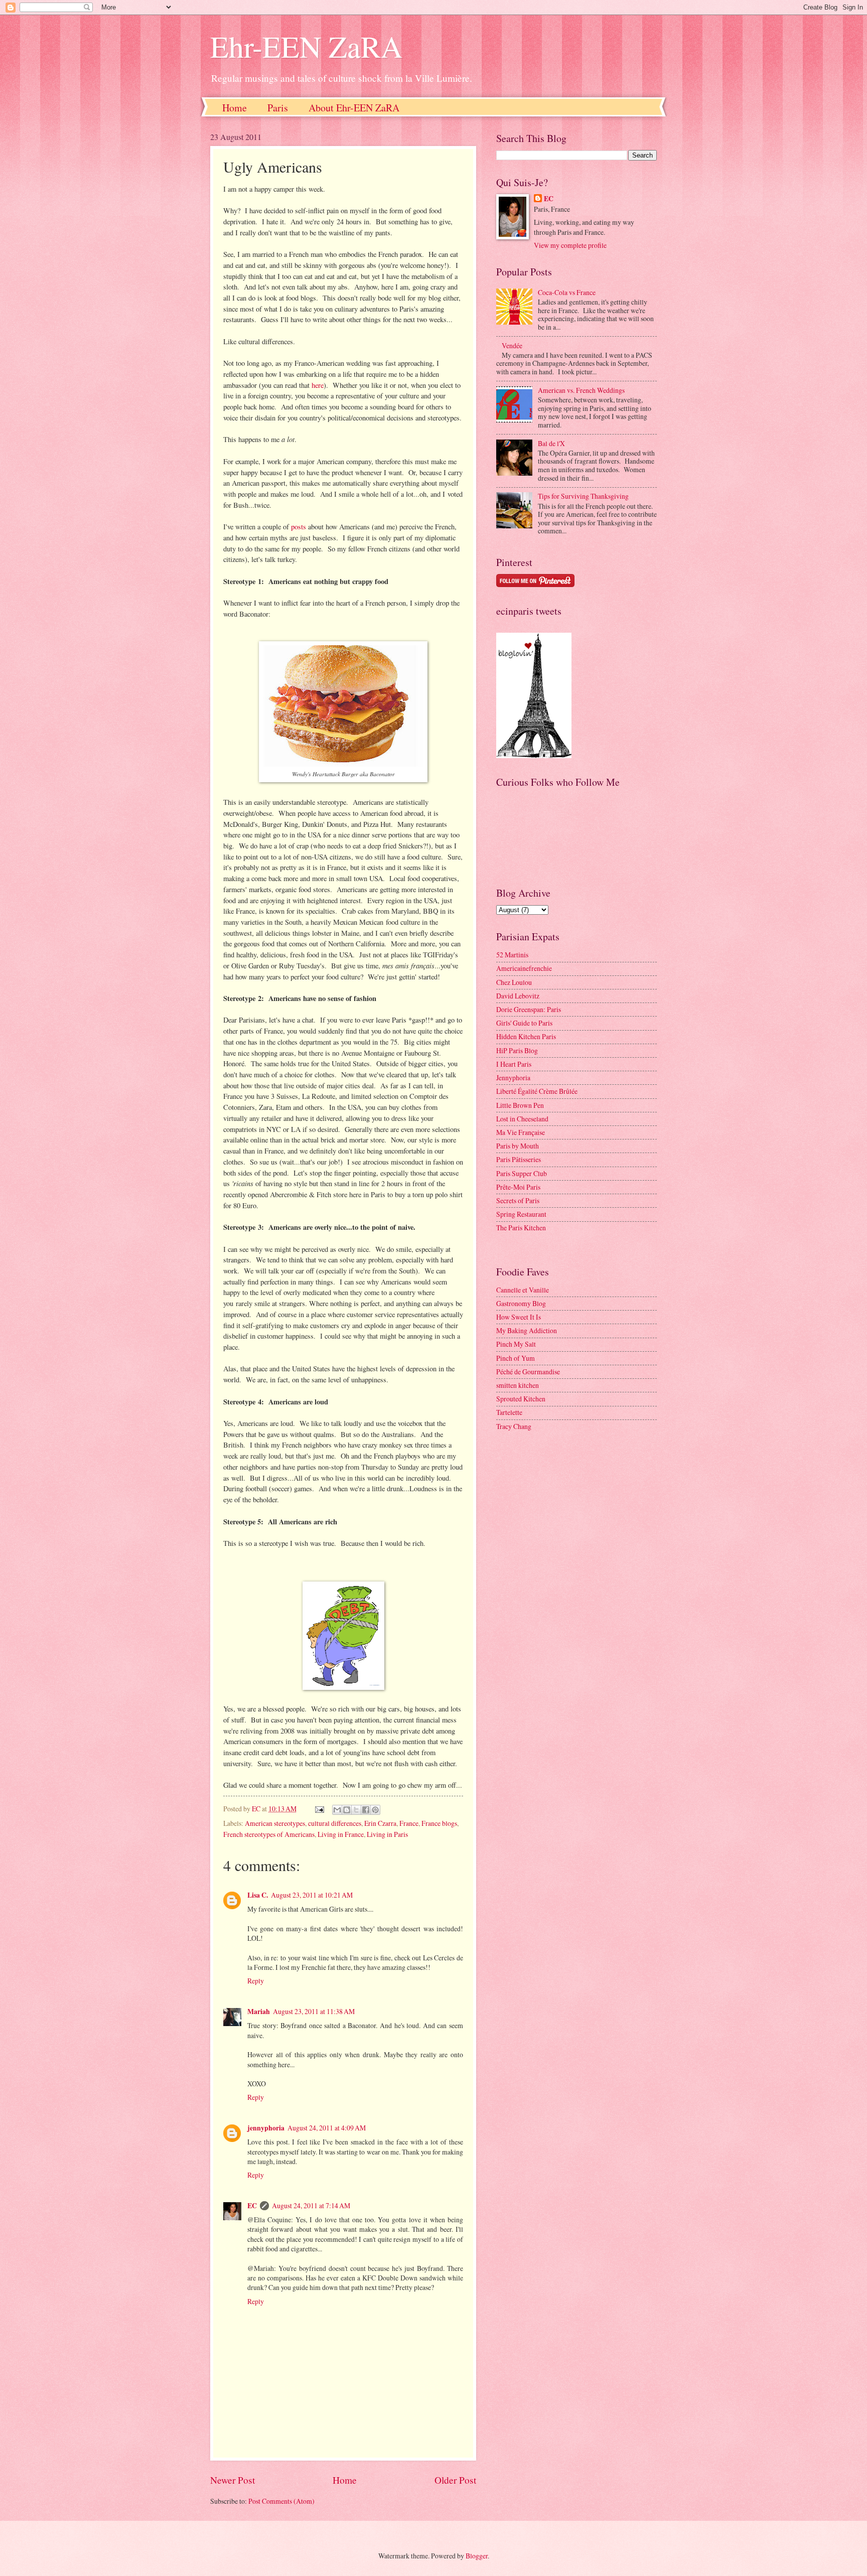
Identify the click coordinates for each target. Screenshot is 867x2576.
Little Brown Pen (520, 1105)
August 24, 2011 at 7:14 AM (311, 2205)
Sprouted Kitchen (521, 1399)
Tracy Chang (514, 1426)
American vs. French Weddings (581, 390)
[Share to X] (356, 1810)
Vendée (512, 345)
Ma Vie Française (521, 1132)
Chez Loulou (514, 982)
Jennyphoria (513, 1078)
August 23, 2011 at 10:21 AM (312, 1895)
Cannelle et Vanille (523, 1290)
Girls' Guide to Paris (524, 1023)
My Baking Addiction (527, 1330)
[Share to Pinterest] (375, 1810)
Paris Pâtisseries (519, 1159)
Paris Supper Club (522, 1173)
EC (252, 2206)
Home (235, 108)
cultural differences (335, 1823)
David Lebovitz (518, 996)
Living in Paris (387, 1834)
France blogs (439, 1823)
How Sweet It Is (519, 1317)
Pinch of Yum (516, 1358)
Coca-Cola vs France (567, 292)
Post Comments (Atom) (281, 2501)
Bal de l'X (551, 443)
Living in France (341, 1834)
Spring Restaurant (521, 1214)
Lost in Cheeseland (522, 1119)
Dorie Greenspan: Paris (529, 1009)
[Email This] (337, 1810)
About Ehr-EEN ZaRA (354, 108)
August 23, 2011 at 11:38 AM (314, 2011)
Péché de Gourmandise (528, 1372)
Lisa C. (258, 1895)
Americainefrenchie (524, 968)
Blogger (477, 2556)
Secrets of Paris (518, 1200)
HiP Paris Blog (517, 1050)
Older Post (455, 2480)
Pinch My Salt (516, 1344)
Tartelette (509, 1412)
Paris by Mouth (518, 1146)
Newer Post (233, 2480)
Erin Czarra (380, 1823)
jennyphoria (266, 2128)
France (409, 1823)
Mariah (259, 2012)
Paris (278, 108)
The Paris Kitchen (521, 1228)
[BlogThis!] (347, 1810)
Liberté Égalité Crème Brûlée (537, 1091)
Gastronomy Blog (521, 1303)
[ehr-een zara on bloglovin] (534, 755)
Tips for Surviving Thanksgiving (583, 496)
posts (299, 527)
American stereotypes (275, 1823)
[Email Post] (319, 1809)
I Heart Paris (514, 1064)
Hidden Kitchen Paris (526, 1036)
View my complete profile (570, 245)
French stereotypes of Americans (269, 1834)
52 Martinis (512, 955)
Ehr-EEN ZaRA (306, 46)
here (318, 385)
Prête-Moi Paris (518, 1187)
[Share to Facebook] (366, 1810)
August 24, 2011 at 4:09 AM (327, 2128)
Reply (256, 1981)
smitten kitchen (518, 1385)
